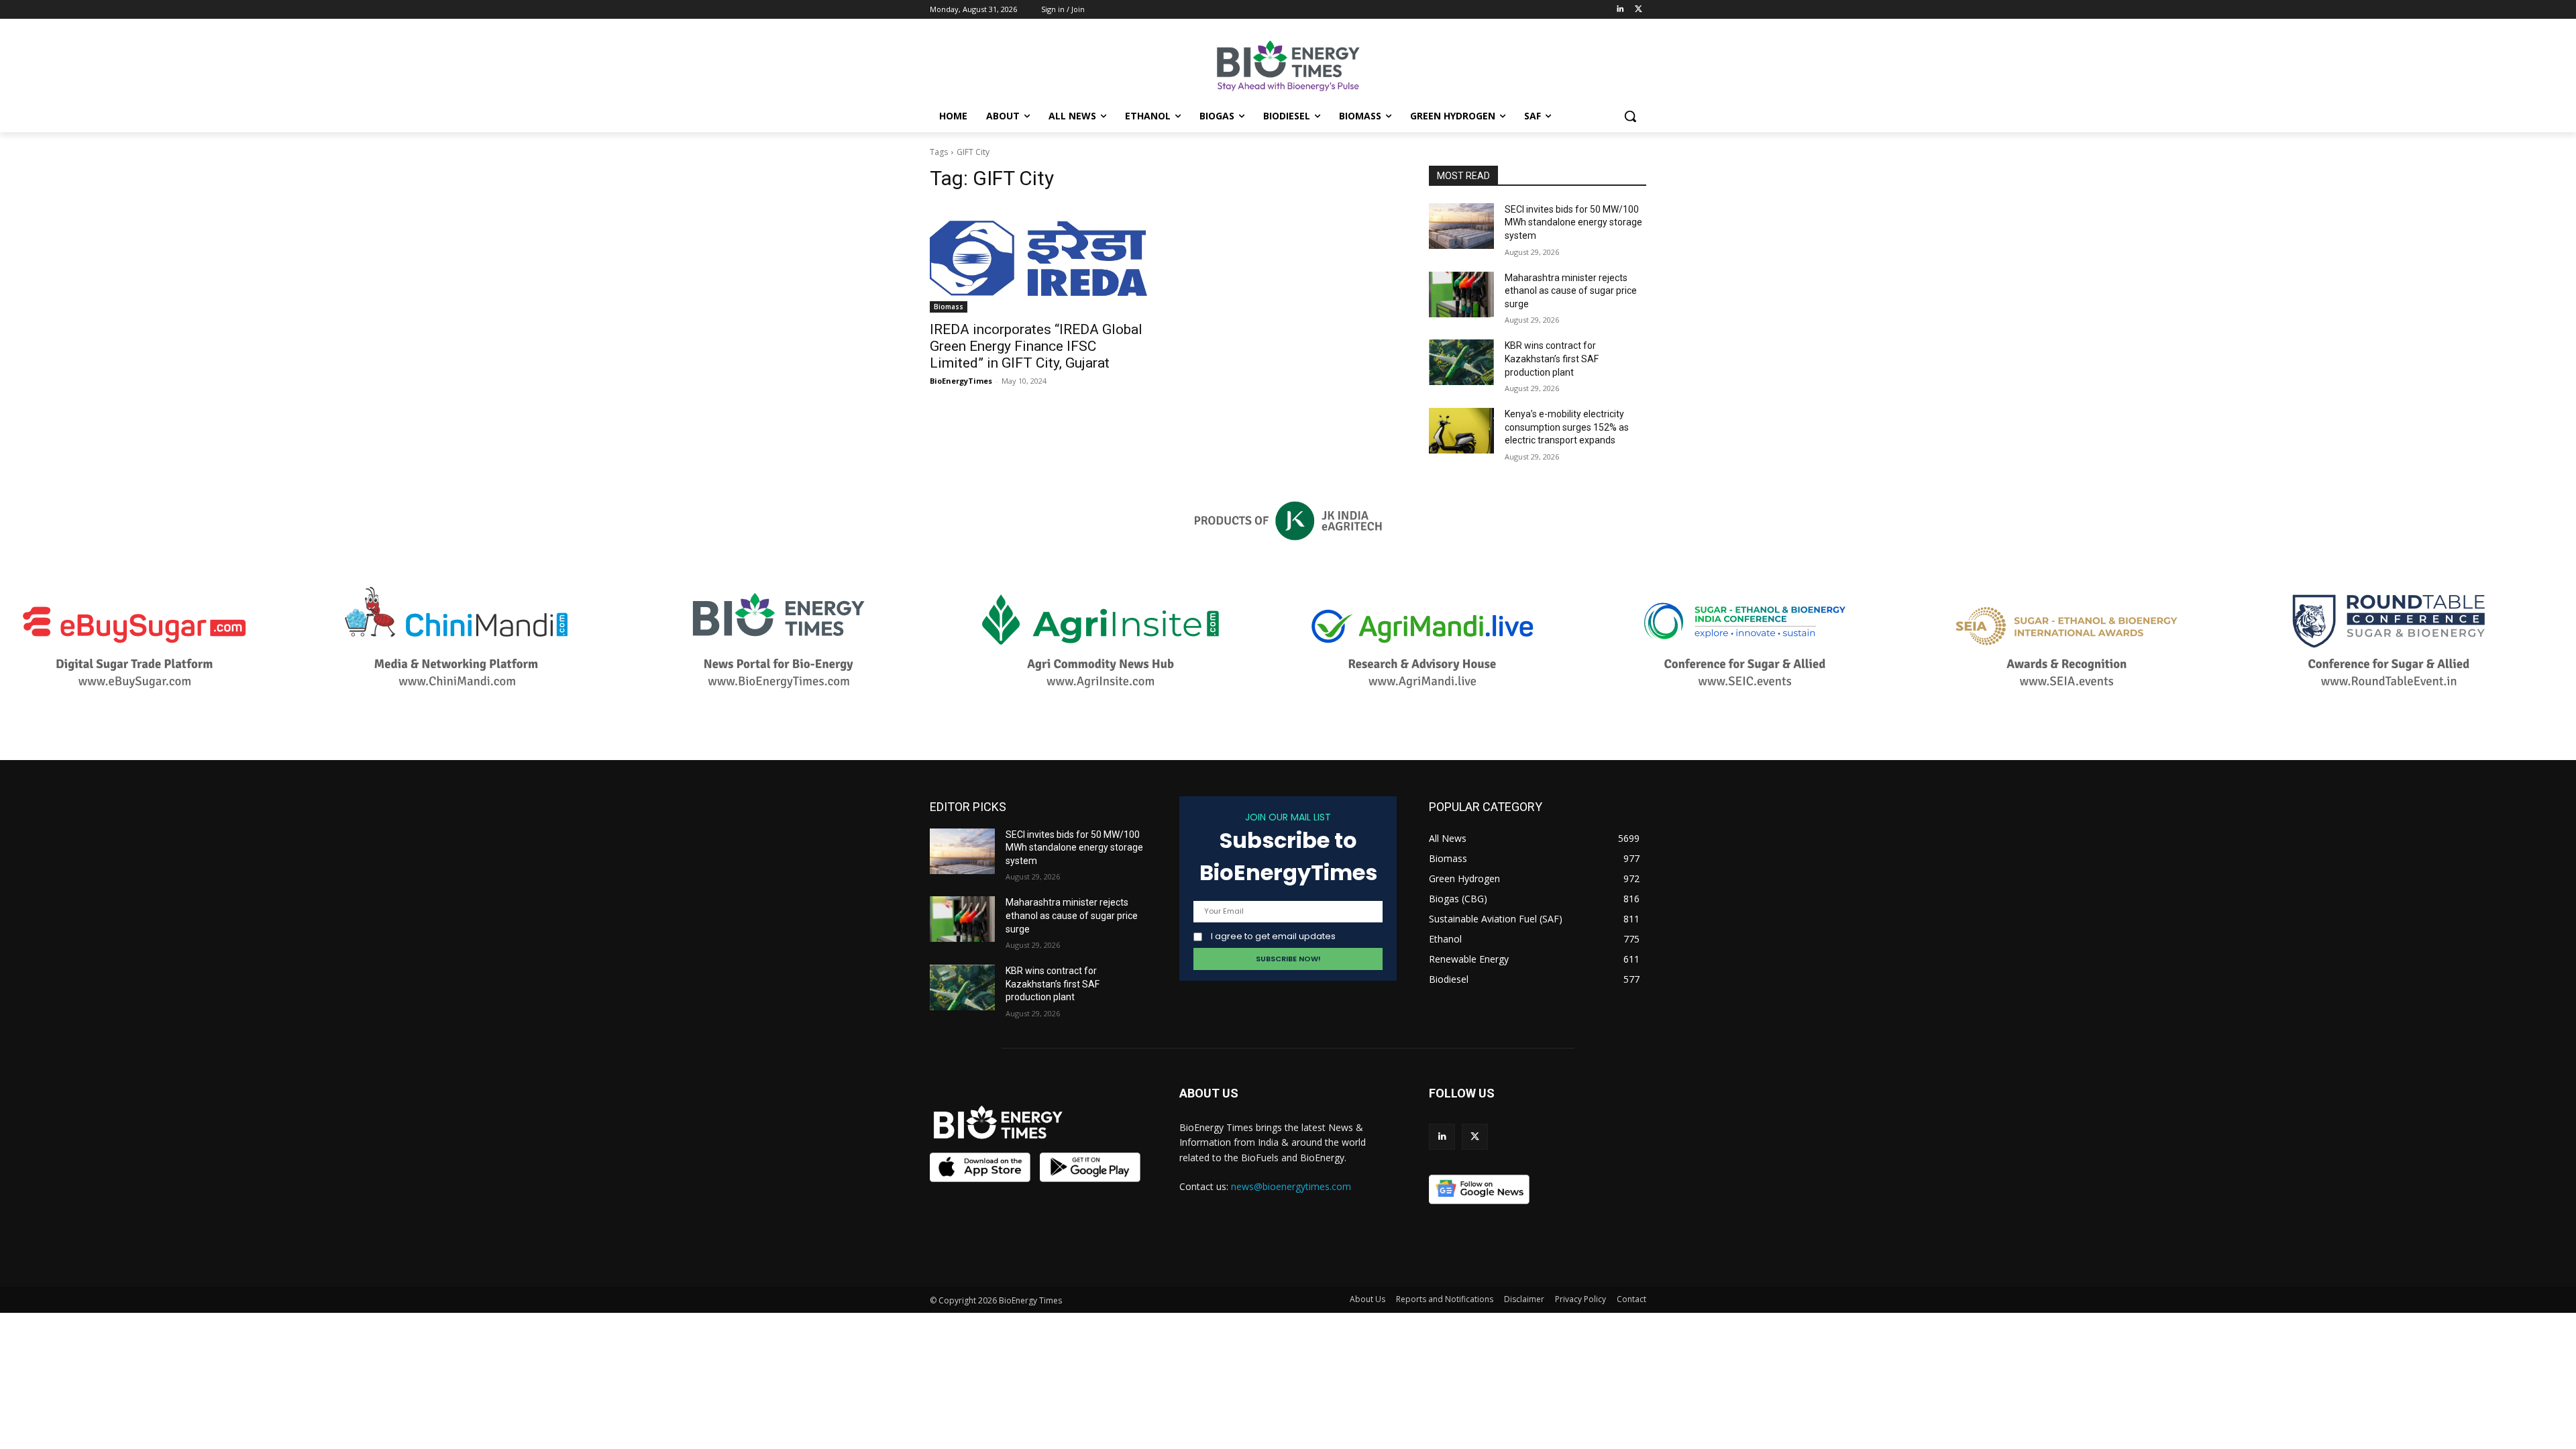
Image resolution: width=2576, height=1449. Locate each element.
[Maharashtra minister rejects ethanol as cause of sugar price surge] (1461, 294)
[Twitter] (1639, 10)
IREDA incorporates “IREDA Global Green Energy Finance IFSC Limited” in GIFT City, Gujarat (1036, 346)
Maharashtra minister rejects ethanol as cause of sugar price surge (1571, 291)
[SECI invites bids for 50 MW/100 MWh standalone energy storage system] (1461, 226)
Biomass (949, 307)
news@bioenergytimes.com (1291, 1186)
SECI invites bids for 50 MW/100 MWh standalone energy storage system (1573, 222)
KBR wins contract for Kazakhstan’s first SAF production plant (1552, 359)
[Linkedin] (1620, 10)
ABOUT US (1209, 1093)
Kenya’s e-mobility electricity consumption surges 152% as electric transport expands (1567, 427)
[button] (1630, 116)
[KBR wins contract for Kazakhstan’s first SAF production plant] (1461, 362)
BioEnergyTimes (961, 381)
